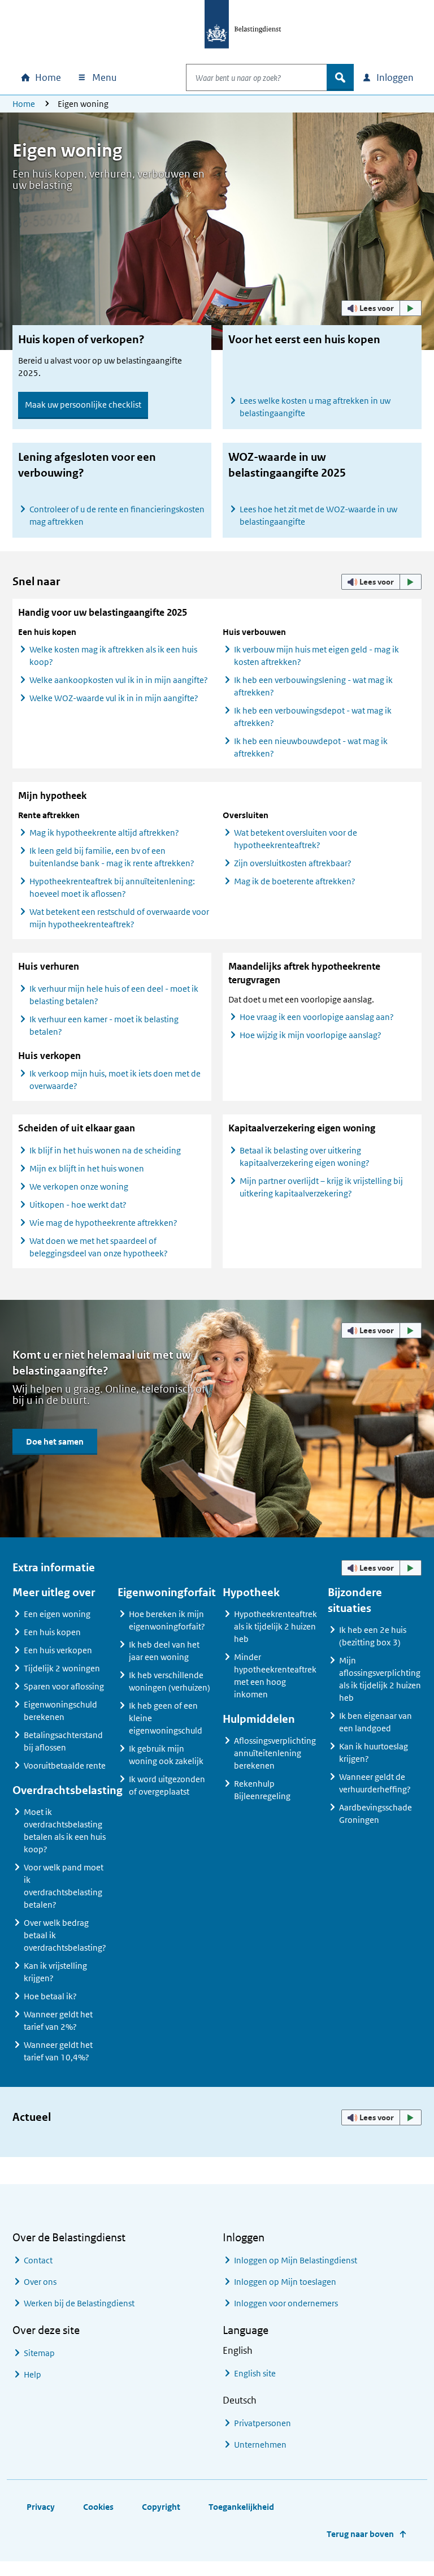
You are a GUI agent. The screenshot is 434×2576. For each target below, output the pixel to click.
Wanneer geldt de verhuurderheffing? (375, 1783)
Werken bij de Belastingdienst (79, 2303)
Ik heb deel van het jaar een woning (164, 1651)
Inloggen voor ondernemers (286, 2303)
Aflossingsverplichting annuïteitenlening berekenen (275, 1753)
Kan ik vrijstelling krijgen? (55, 1972)
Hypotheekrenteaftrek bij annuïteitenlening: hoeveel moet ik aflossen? (112, 887)
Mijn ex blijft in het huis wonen (87, 1168)
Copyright (161, 2507)
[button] (381, 308)
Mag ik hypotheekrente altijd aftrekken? (104, 833)
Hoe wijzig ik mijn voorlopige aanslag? (311, 1035)
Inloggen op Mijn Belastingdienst (296, 2260)
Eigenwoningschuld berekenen (60, 1711)
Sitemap (39, 2353)
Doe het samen (55, 1442)
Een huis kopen (52, 1632)
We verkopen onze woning (79, 1187)
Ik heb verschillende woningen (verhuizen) (170, 1681)
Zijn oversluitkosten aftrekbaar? (293, 863)
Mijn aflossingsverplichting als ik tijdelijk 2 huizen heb (380, 1679)
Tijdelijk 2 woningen (62, 1668)
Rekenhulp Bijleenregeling (262, 1790)
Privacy (41, 2507)
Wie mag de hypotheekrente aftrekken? (103, 1223)
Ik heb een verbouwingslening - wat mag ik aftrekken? (313, 686)
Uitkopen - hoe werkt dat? (78, 1205)
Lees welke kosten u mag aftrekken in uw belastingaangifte (315, 407)
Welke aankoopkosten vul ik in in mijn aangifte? (119, 680)
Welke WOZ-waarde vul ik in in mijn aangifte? (114, 698)
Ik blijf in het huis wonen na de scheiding (105, 1150)
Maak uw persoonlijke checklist (83, 405)
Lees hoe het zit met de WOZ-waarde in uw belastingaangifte (318, 515)
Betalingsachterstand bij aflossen (63, 1741)
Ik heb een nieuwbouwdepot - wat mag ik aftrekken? (311, 747)
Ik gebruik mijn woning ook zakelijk (166, 1755)
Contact (38, 2260)
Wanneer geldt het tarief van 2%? (58, 2020)
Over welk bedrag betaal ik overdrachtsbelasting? (65, 1935)
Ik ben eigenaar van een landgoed (376, 1722)
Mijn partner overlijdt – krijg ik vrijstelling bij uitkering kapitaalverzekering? (321, 1187)
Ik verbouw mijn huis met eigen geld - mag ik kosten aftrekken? (316, 656)
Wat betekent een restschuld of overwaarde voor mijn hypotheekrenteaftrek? (119, 918)
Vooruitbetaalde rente (65, 1765)
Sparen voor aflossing (64, 1686)
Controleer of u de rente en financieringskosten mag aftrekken (117, 515)
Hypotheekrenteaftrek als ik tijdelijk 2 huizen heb (275, 1626)
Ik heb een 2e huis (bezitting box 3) (373, 1636)
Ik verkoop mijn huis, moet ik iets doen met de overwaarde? (115, 1080)
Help (32, 2374)
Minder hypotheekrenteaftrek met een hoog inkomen (275, 1676)
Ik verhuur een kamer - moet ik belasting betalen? (104, 1025)
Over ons (40, 2282)
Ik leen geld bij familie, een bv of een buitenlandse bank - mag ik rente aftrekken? (112, 857)
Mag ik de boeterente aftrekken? (295, 881)
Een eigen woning (57, 1614)
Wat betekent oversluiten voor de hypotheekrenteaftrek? (296, 839)
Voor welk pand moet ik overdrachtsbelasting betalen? (64, 1886)
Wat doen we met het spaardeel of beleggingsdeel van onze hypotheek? (99, 1247)
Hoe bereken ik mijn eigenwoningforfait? (167, 1620)
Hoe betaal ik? (50, 1996)
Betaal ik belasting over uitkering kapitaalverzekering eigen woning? (305, 1157)
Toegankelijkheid (241, 2507)
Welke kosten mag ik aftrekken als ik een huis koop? (113, 656)
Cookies (98, 2507)
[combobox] (257, 77)
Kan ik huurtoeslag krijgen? (374, 1752)
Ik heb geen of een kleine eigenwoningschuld (166, 1718)
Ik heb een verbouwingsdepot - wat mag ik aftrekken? (313, 717)
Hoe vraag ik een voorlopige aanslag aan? (317, 1017)
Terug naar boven (360, 2534)
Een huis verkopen (58, 1650)
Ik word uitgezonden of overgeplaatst (167, 1785)
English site (255, 2373)
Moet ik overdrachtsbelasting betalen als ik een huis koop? (65, 1831)
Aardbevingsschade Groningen (376, 1814)
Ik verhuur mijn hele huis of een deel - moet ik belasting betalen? (114, 995)
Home (24, 104)
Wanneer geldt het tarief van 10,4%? (58, 2051)
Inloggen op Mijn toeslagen (285, 2282)
